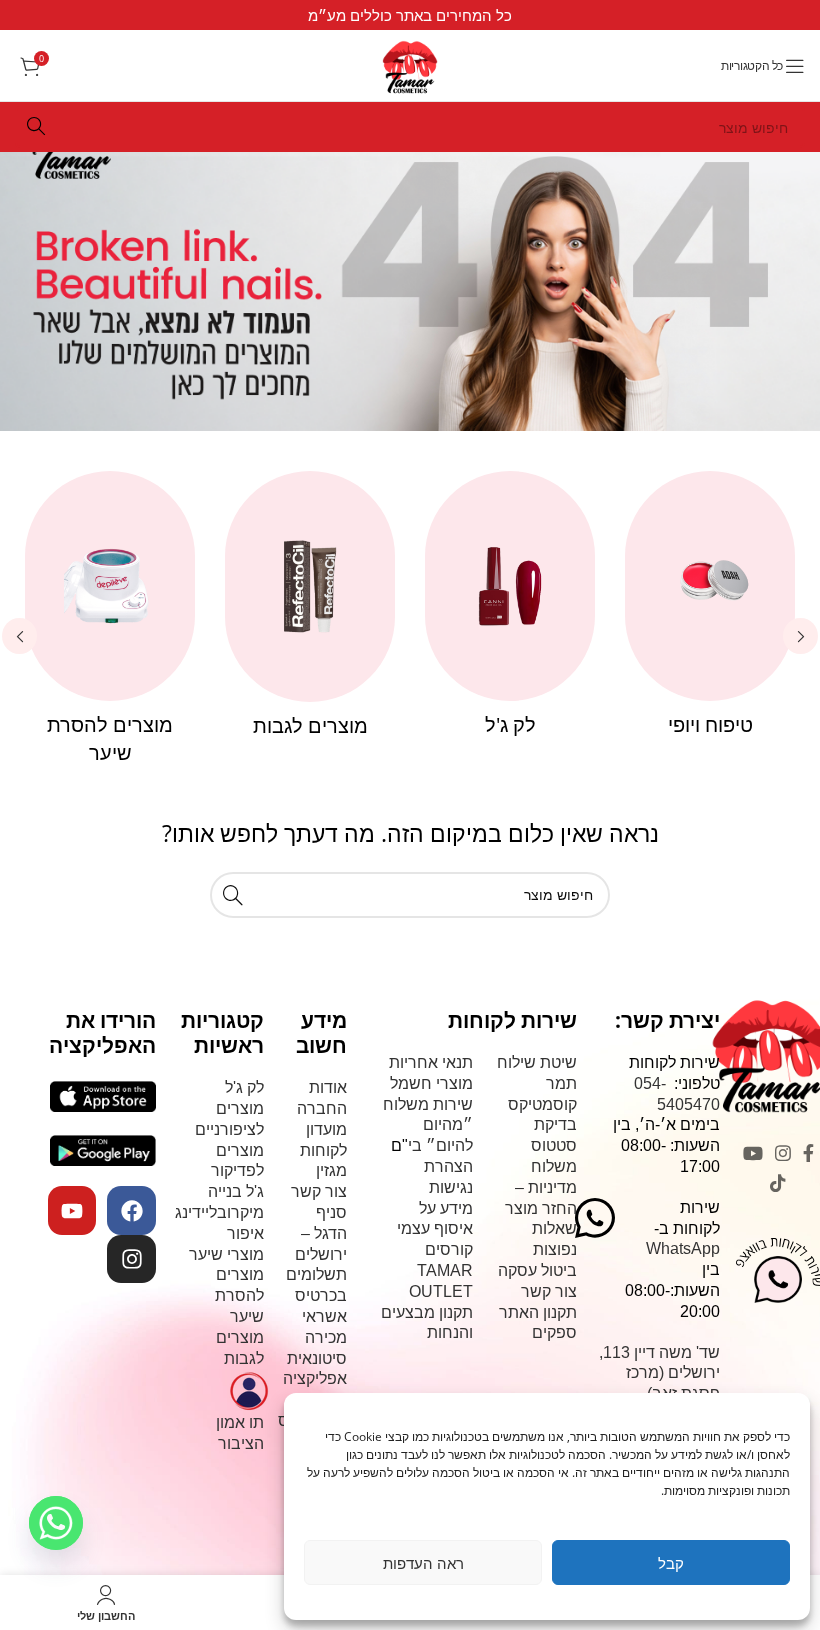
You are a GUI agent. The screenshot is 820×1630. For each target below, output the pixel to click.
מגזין (331, 1170)
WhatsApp (683, 1248)
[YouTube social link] (753, 1153)
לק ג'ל (244, 1087)
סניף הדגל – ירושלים (321, 1233)
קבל (671, 1563)
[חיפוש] (36, 127)
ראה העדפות (423, 1563)
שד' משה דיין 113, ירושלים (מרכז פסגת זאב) (659, 1373)
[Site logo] (410, 58)
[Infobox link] (410, 15)
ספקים (554, 1332)
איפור (245, 1233)
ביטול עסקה (537, 1270)
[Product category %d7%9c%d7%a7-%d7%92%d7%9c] (510, 610)
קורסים (449, 1249)
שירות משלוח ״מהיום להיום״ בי (428, 1125)
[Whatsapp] (56, 1523)
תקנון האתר (538, 1312)
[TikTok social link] (778, 1183)
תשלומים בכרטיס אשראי (316, 1295)
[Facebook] (131, 1210)
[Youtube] (72, 1210)
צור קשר (549, 1291)
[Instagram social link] (783, 1153)
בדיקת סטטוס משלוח (554, 1145)
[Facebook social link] (808, 1153)
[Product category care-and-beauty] (710, 610)
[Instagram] (131, 1259)
